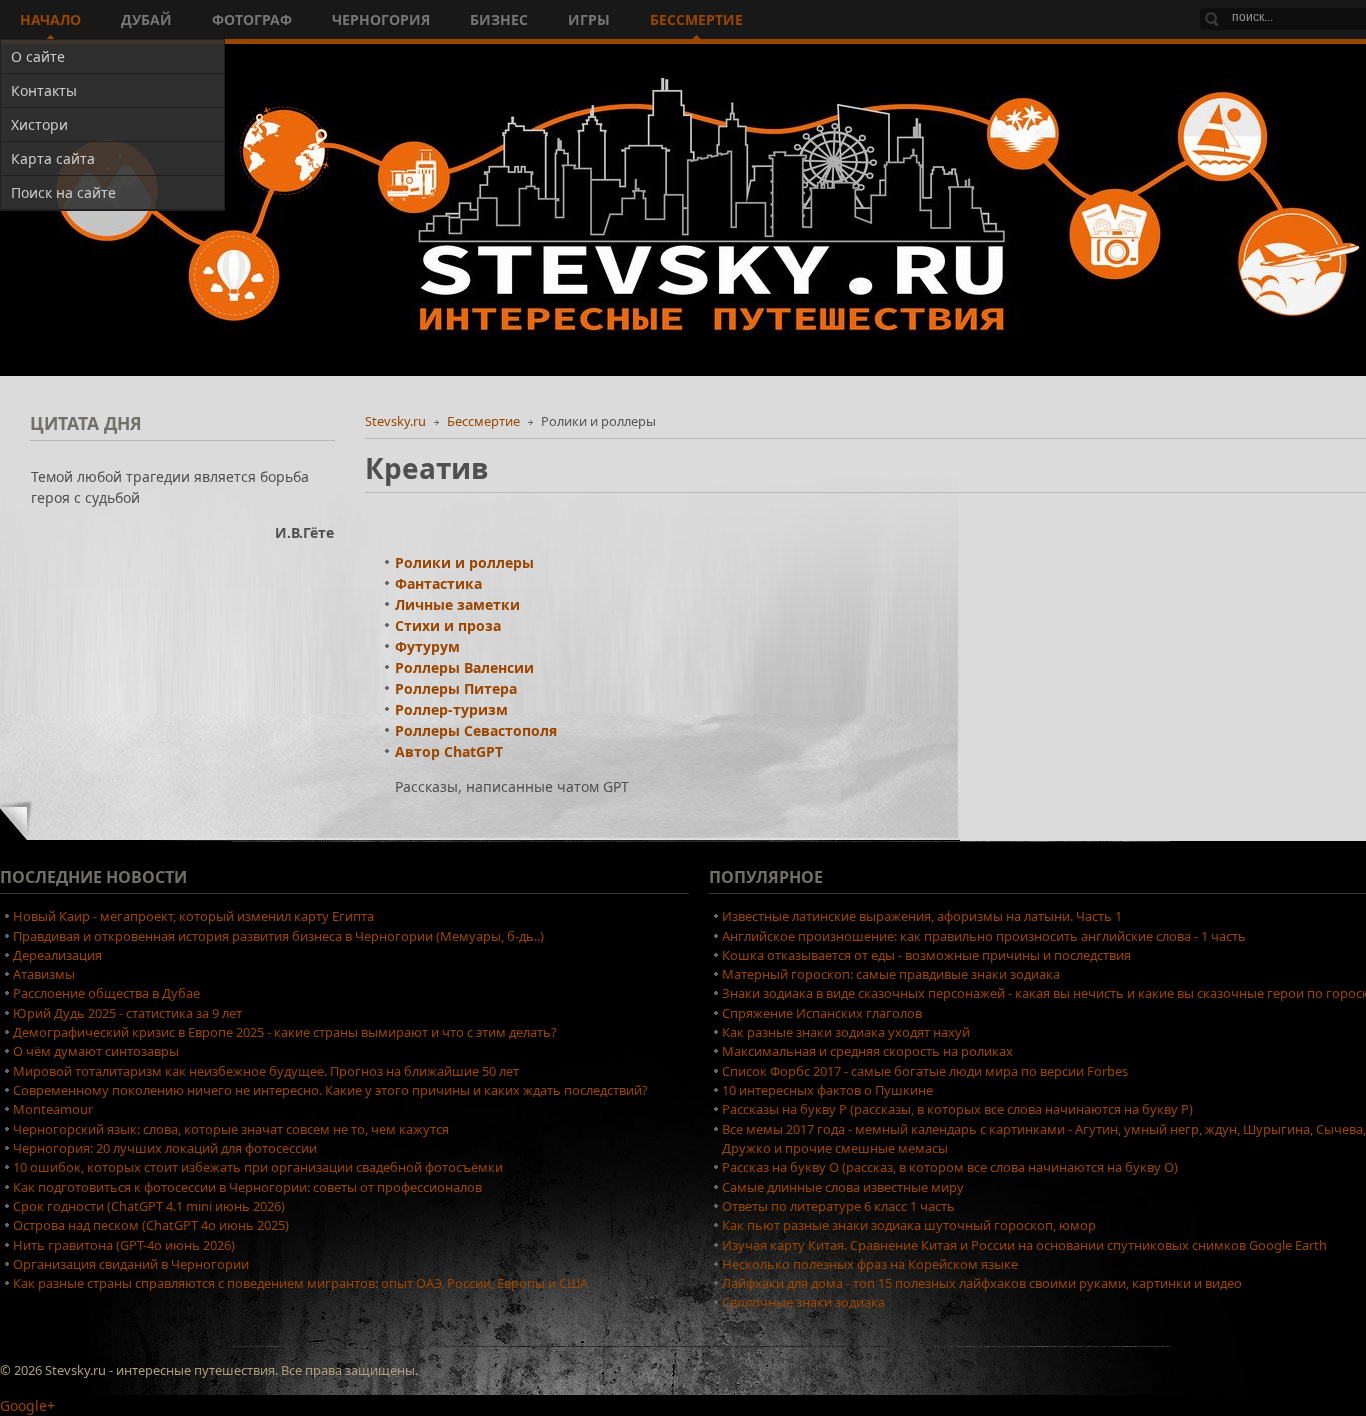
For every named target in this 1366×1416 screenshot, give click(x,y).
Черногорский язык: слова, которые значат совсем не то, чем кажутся (231, 1129)
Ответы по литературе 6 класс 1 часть (838, 1206)
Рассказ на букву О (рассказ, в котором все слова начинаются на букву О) (950, 1167)
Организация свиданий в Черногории (131, 1264)
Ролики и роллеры (464, 562)
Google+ (27, 1405)
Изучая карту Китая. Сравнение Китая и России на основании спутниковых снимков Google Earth (1024, 1245)
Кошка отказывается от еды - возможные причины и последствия (926, 955)
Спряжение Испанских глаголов (822, 1013)
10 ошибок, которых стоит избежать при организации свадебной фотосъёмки (258, 1167)
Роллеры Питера (456, 688)
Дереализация (57, 955)
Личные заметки (457, 604)
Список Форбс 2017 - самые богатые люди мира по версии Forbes (925, 1071)
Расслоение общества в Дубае (106, 993)
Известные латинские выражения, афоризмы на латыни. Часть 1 (922, 916)
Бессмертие (483, 421)
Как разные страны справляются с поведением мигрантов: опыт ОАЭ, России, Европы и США (300, 1283)
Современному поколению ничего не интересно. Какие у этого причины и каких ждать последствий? (330, 1090)
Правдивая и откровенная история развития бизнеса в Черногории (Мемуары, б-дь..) (278, 936)
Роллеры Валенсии (464, 667)
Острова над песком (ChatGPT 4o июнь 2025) (151, 1225)
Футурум (427, 646)
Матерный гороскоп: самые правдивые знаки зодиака (891, 974)
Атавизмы (44, 974)
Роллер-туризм (451, 709)
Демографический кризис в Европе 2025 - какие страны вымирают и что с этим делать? (285, 1032)
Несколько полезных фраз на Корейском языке (870, 1264)
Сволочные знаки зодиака (803, 1302)
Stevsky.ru (395, 421)
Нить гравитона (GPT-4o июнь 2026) (124, 1245)
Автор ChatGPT (449, 751)
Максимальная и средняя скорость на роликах (867, 1051)
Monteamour (53, 1109)
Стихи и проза (448, 625)
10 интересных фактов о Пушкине (827, 1090)
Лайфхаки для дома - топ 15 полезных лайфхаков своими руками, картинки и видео (982, 1283)
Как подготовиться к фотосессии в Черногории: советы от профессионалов (247, 1187)
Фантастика (438, 583)
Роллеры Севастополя (476, 730)
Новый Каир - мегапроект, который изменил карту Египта (193, 916)
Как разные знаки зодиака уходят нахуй (846, 1032)
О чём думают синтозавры (96, 1051)
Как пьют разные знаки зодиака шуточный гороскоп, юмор (909, 1225)
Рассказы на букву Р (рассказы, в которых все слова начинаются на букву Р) (957, 1109)
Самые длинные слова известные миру (843, 1187)
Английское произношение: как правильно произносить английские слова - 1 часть (984, 936)
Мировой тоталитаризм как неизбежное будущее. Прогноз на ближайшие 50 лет (266, 1071)
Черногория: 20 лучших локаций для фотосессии (165, 1148)
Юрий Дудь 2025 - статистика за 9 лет (127, 1013)
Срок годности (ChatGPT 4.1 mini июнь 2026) (149, 1206)
